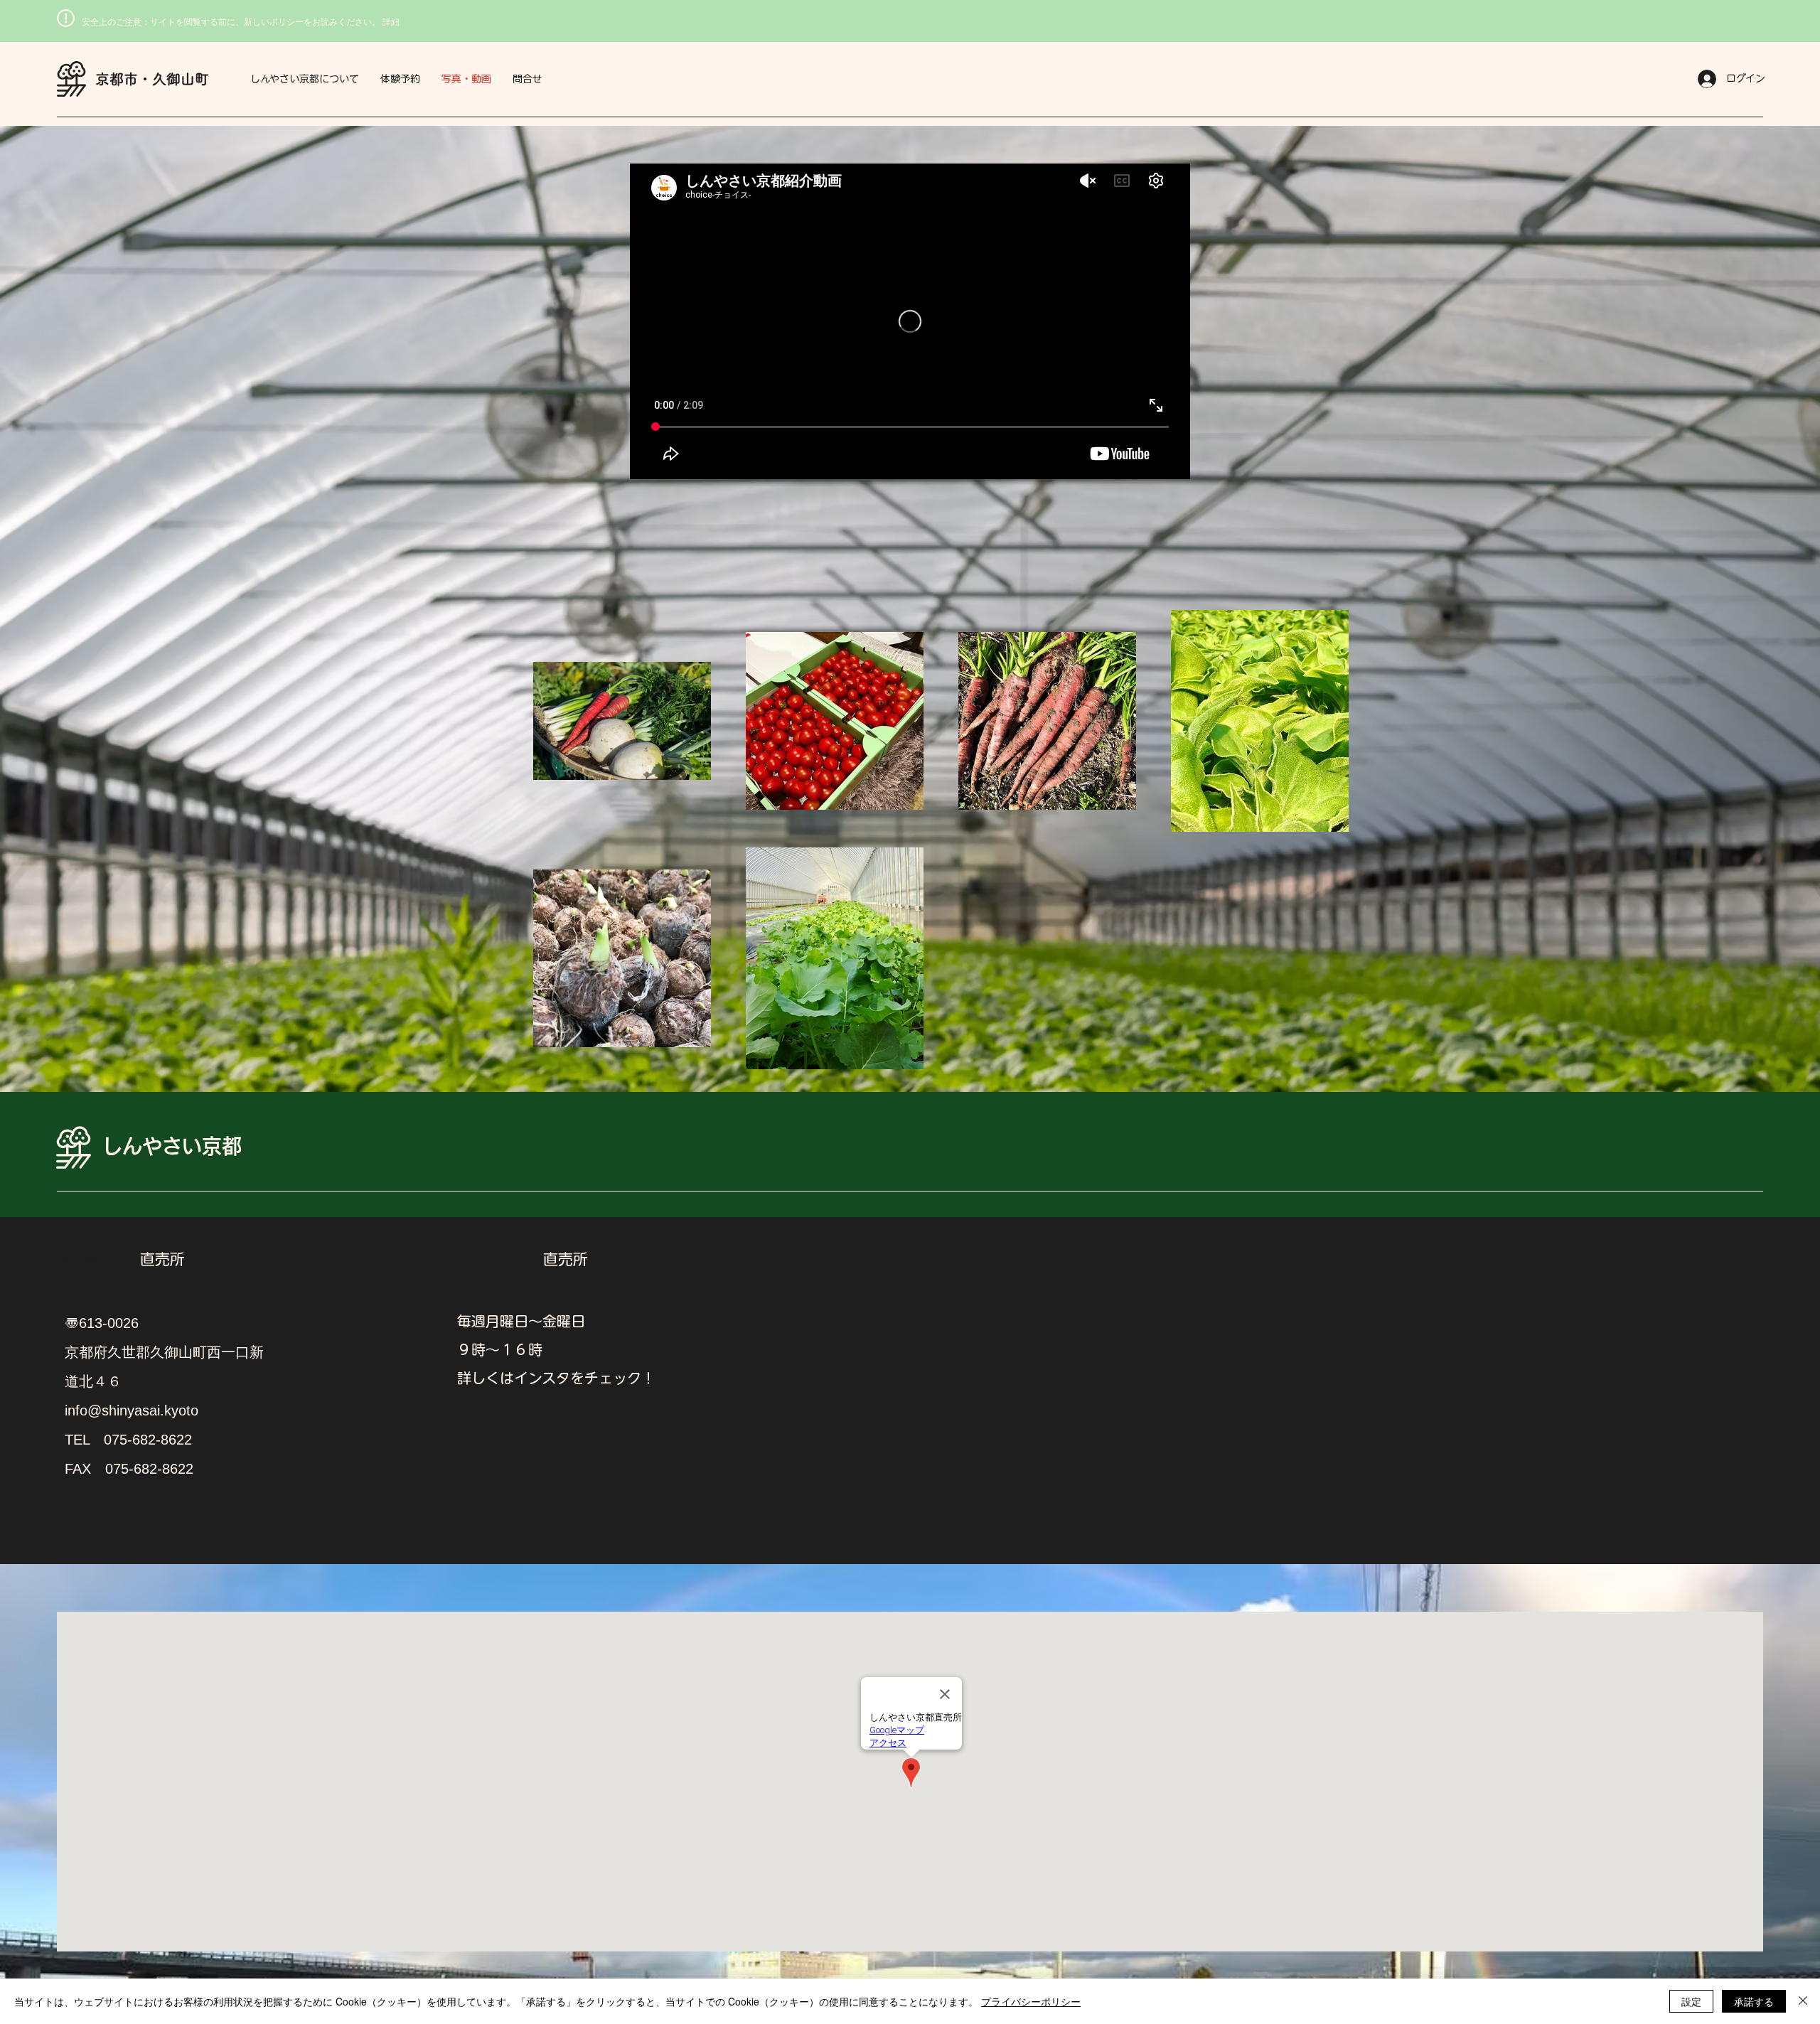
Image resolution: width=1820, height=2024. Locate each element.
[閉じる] (1803, 2001)
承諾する (1754, 2001)
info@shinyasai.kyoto (132, 1410)
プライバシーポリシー (1031, 2001)
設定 (1691, 2001)
